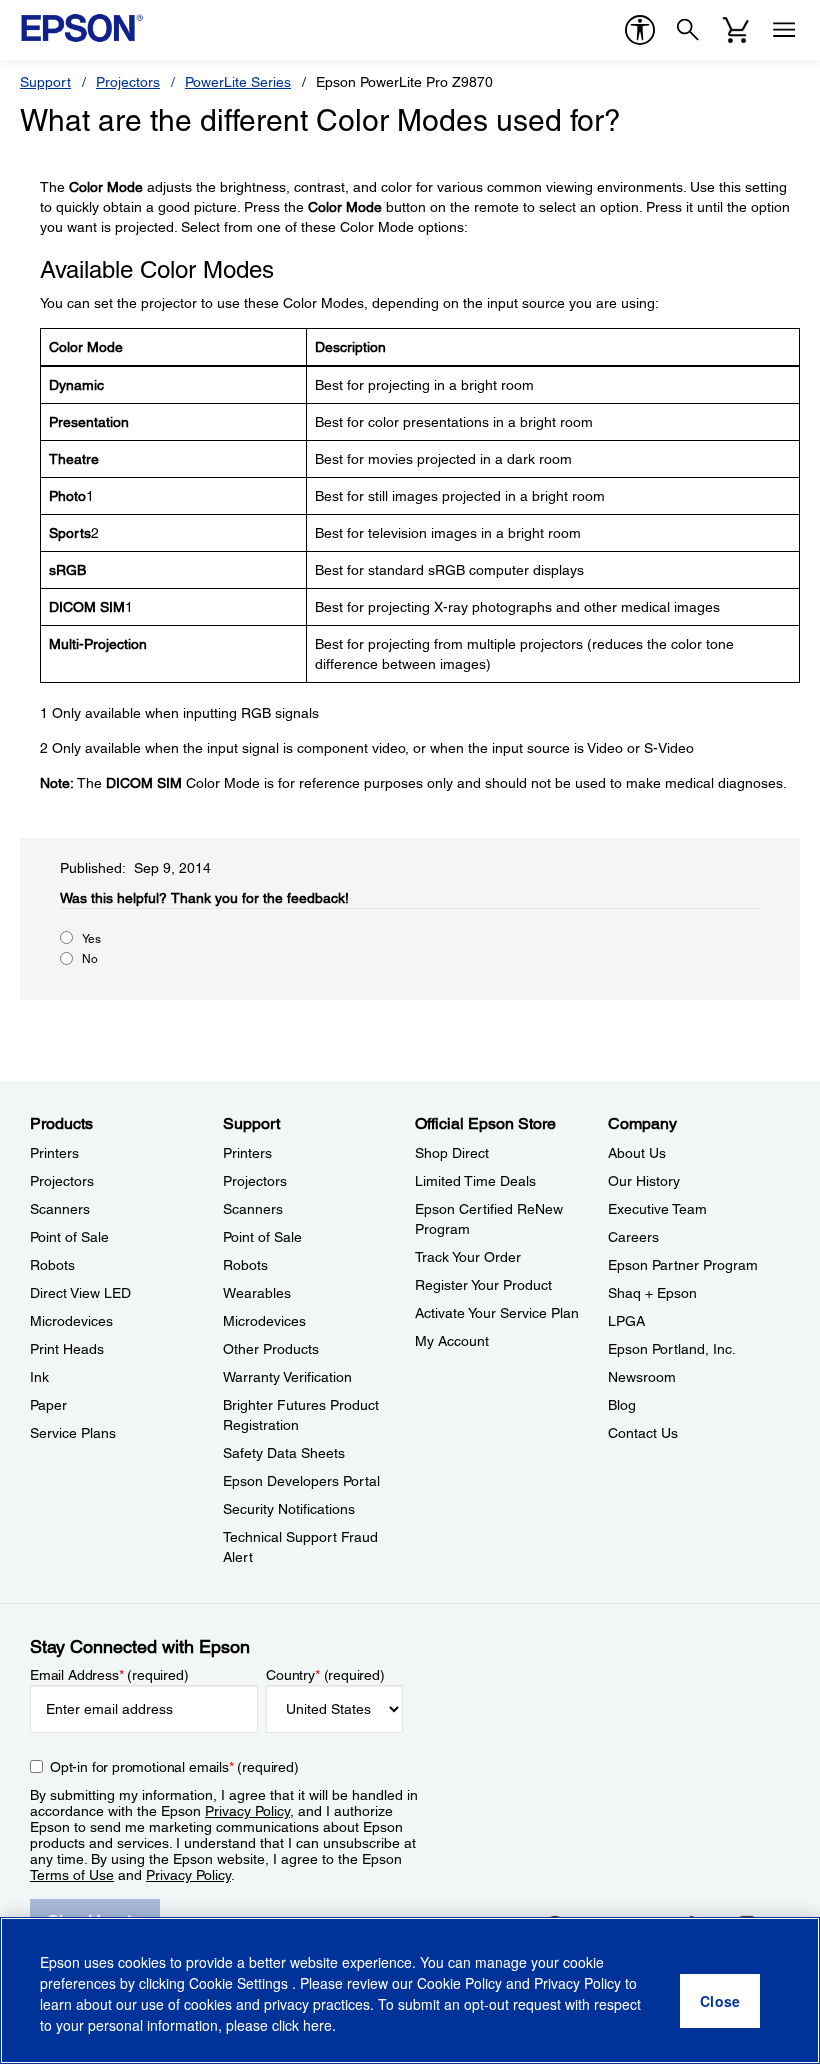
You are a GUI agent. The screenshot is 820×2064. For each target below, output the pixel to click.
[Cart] (736, 30)
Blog (622, 1405)
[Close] (720, 2001)
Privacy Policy (247, 1811)
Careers (633, 1237)
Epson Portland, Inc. (672, 1349)
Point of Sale (69, 1237)
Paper (48, 1405)
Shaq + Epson (652, 1293)
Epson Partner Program (683, 1265)
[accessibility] (640, 30)
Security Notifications (289, 1509)
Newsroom (642, 1377)
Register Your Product (483, 1285)
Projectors (128, 82)
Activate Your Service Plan (497, 1313)
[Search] (688, 30)
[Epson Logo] (82, 28)
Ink (39, 1377)
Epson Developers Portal (301, 1481)
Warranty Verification (287, 1377)
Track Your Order (468, 1257)
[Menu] (784, 30)
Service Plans (73, 1433)
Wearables (257, 1293)
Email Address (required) (109, 1675)
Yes (91, 939)
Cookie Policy (459, 1983)
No (90, 959)
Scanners (60, 1209)
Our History (644, 1181)
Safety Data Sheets (284, 1453)
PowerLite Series (238, 82)
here (317, 2025)
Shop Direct (452, 1153)
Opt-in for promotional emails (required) (174, 1767)
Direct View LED (80, 1293)
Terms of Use (72, 1875)
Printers (54, 1153)
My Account (452, 1341)
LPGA (626, 1321)
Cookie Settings (240, 1983)
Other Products (271, 1349)
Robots (52, 1265)
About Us (637, 1153)
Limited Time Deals (475, 1181)
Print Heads (67, 1349)
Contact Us (643, 1433)
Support (45, 82)
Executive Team (657, 1209)
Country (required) (325, 1675)
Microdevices (71, 1321)
